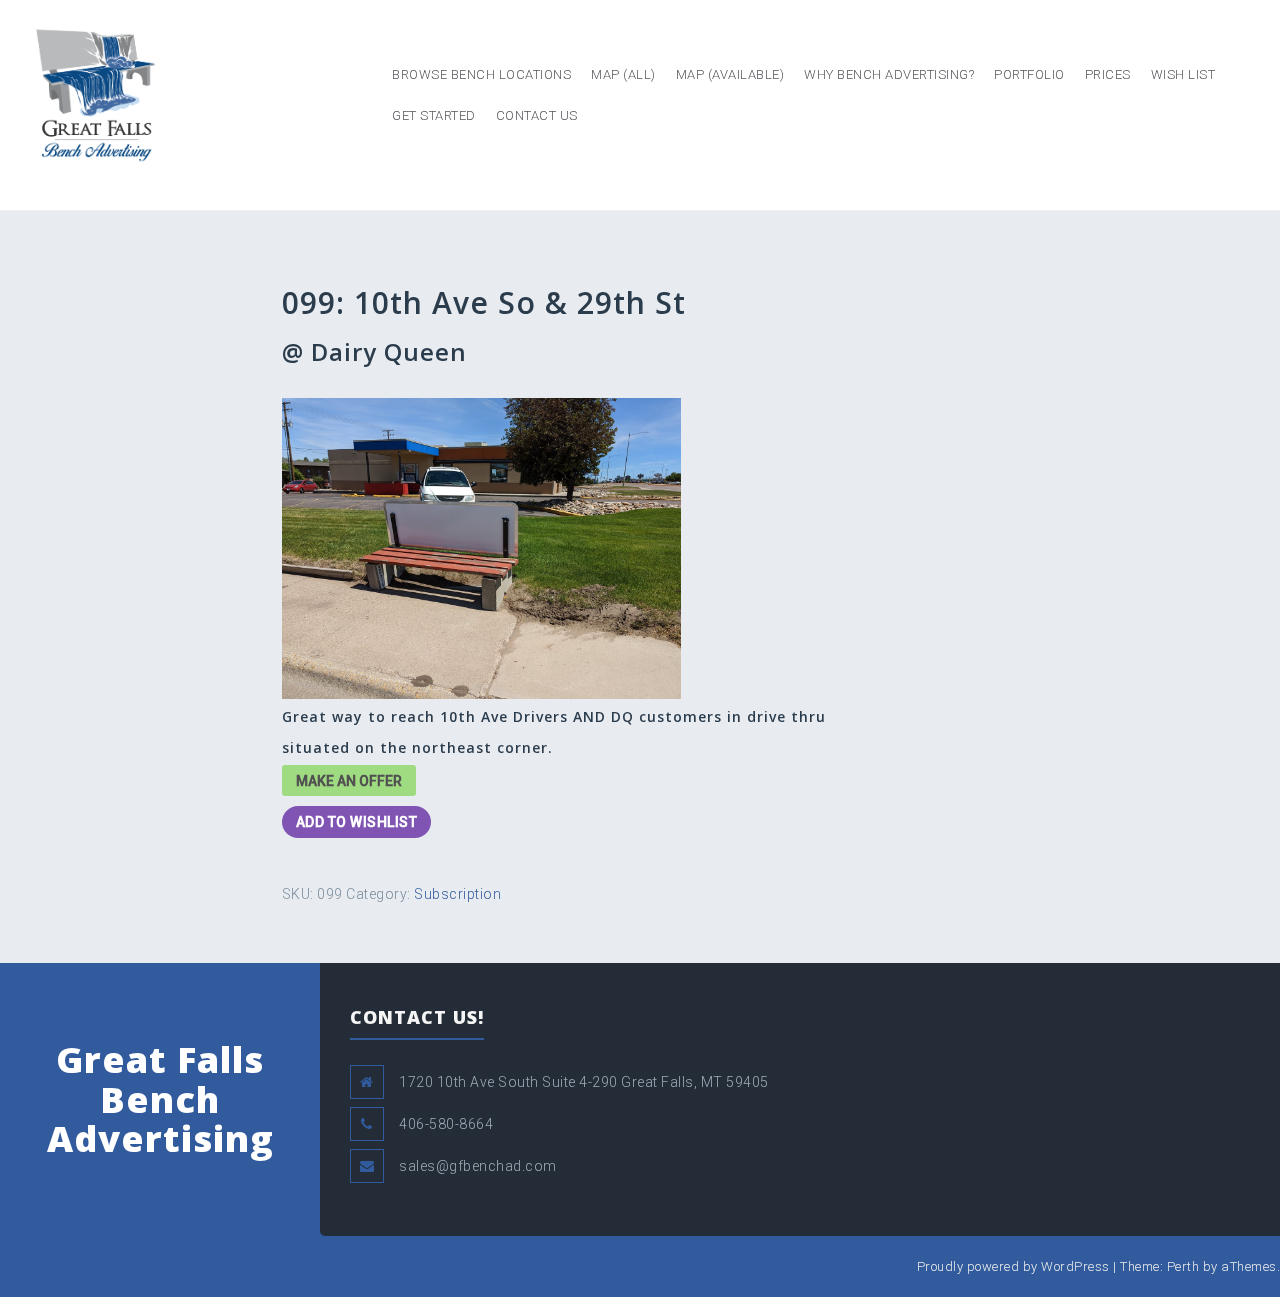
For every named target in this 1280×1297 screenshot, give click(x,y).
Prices (1108, 74)
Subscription (457, 894)
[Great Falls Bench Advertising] (95, 94)
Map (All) (623, 74)
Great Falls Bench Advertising (160, 1099)
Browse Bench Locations (481, 74)
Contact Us (537, 115)
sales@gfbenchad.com (478, 1166)
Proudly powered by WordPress (1013, 1266)
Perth (1183, 1266)
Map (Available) (730, 74)
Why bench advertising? (889, 74)
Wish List (1183, 74)
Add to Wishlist (357, 822)
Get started (434, 115)
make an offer (349, 781)
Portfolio (1029, 74)
